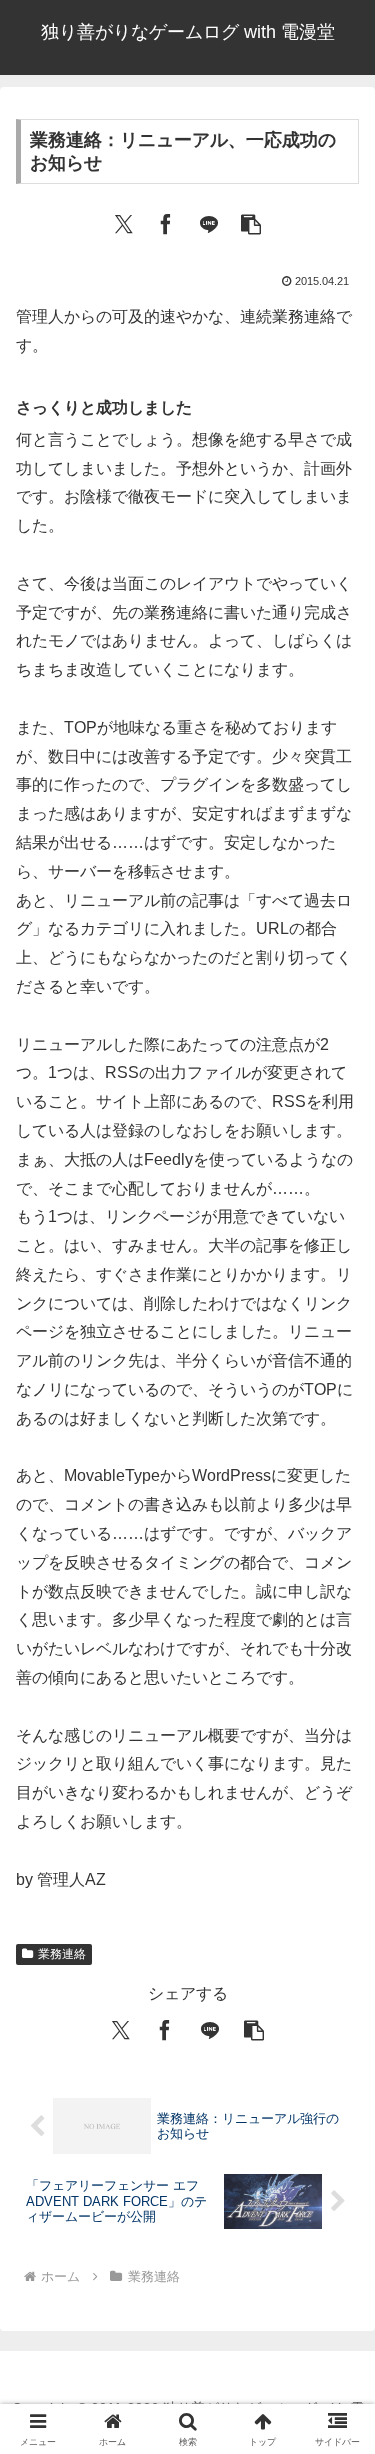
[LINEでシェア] (209, 222)
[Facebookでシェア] (166, 222)
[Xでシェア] (124, 222)
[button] (251, 222)
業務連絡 (62, 1954)
